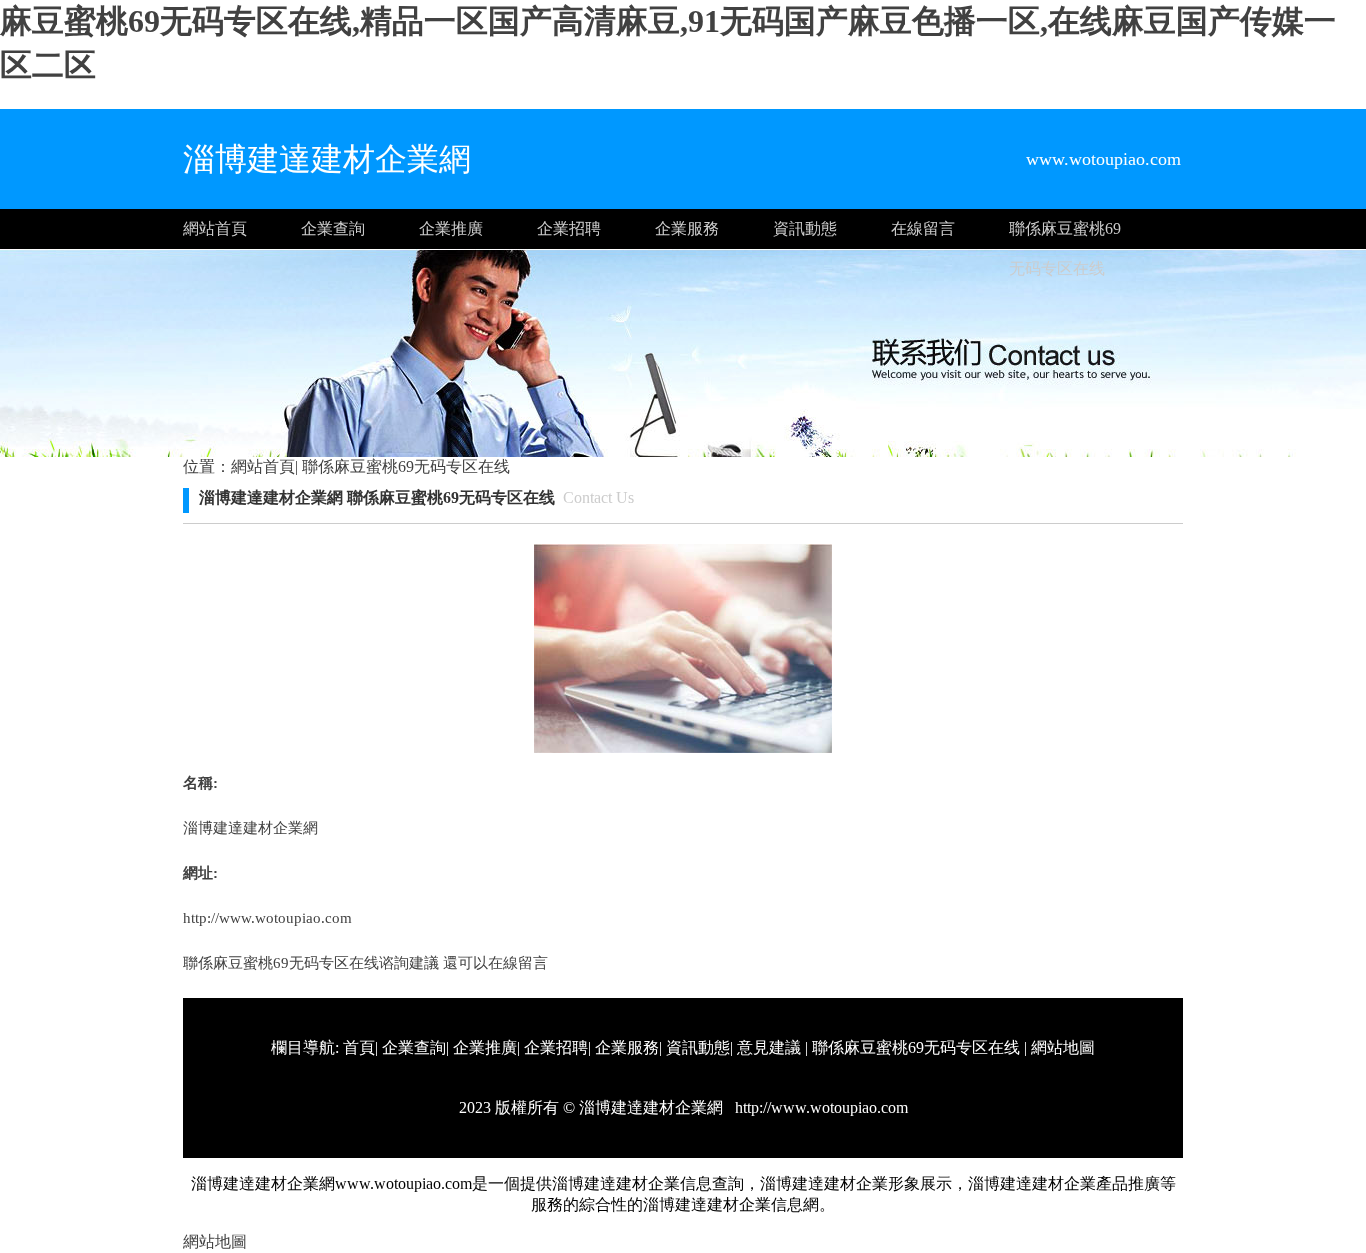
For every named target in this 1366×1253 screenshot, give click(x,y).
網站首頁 (215, 228)
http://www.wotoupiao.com (267, 918)
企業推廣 (451, 228)
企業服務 (687, 228)
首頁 (359, 1047)
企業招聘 (569, 228)
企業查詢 (333, 228)
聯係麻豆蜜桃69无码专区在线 (1065, 234)
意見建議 (769, 1047)
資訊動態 (805, 228)
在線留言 (923, 228)
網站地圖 (1063, 1047)
